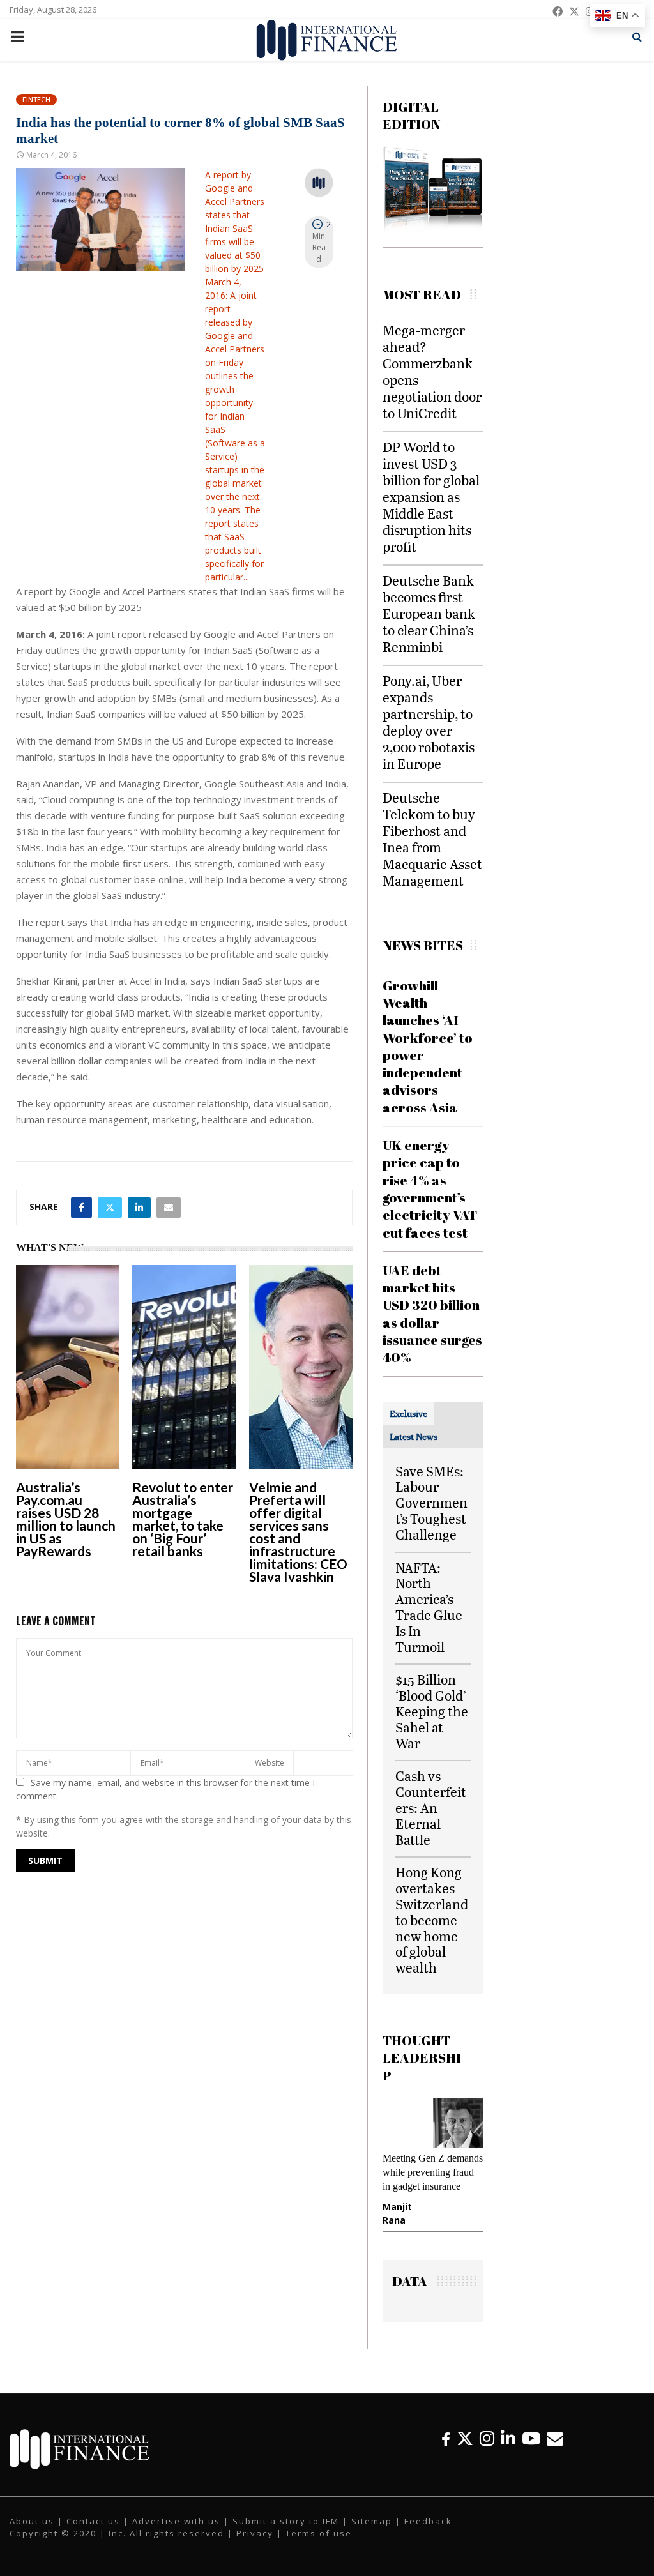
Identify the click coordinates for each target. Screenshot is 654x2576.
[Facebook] (446, 2450)
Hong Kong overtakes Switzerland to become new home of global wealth (432, 1920)
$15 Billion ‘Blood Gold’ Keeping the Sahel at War (432, 1711)
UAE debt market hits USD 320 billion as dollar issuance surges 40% (432, 1314)
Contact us (93, 2533)
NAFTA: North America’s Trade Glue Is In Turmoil (429, 1607)
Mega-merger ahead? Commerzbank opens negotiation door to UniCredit (432, 371)
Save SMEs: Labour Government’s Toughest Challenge (431, 1503)
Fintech (36, 99)
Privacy (255, 2545)
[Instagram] (487, 2450)
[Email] (555, 2450)
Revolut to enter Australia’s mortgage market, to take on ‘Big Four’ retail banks (183, 1519)
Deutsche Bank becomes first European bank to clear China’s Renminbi (429, 613)
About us (32, 2533)
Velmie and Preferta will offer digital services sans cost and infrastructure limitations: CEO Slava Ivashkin (298, 1532)
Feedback (428, 2533)
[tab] (408, 1414)
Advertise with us (176, 2533)
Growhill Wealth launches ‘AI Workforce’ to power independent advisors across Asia (428, 1046)
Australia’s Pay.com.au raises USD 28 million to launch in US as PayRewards (66, 1519)
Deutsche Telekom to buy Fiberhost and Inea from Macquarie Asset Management (432, 839)
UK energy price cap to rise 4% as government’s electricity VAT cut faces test (430, 1188)
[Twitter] (465, 2450)
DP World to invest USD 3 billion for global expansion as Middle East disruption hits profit (431, 496)
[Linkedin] (508, 2450)
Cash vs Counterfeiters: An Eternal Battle (431, 1807)
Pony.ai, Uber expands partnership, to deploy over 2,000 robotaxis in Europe (429, 722)
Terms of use (319, 2545)
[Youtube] (531, 2450)
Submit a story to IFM (286, 2533)
